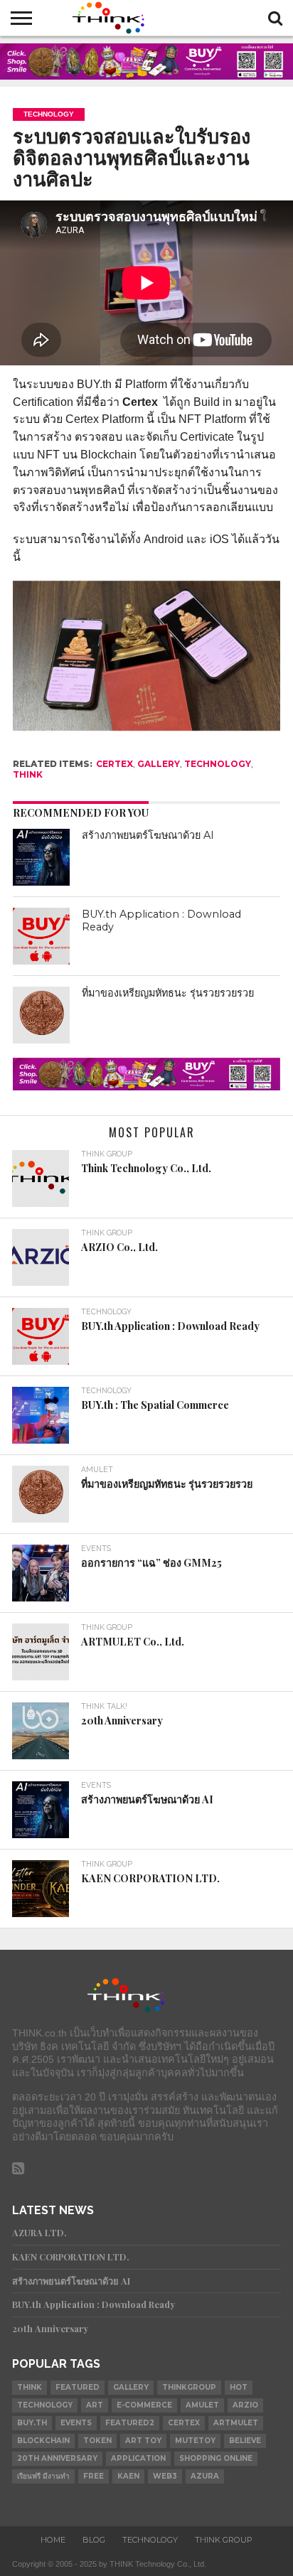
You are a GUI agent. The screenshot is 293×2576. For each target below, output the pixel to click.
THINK (28, 774)
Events (76, 2423)
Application (138, 2458)
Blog (94, 2540)
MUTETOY (195, 2441)
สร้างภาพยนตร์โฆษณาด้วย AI (148, 835)
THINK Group (224, 2540)
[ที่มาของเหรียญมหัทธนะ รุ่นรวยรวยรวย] (41, 1015)
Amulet (202, 2405)
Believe (245, 2441)
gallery (159, 764)
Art (95, 2405)
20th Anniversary (57, 2458)
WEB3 (165, 2476)
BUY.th (32, 2423)
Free (94, 2476)
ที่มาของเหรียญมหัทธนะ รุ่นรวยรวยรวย (168, 993)
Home (53, 2540)
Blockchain (43, 2441)
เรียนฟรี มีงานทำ (43, 2476)
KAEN (128, 2476)
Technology (218, 764)
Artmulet (236, 2423)
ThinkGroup (189, 2387)
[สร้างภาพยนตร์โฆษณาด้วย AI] (41, 857)
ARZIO (245, 2405)
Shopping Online (216, 2458)
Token (97, 2441)
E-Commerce (144, 2405)
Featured (78, 2387)
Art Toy (143, 2441)
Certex (114, 764)
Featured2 (130, 2423)
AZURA (205, 2476)
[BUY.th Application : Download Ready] (41, 936)
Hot (239, 2387)
